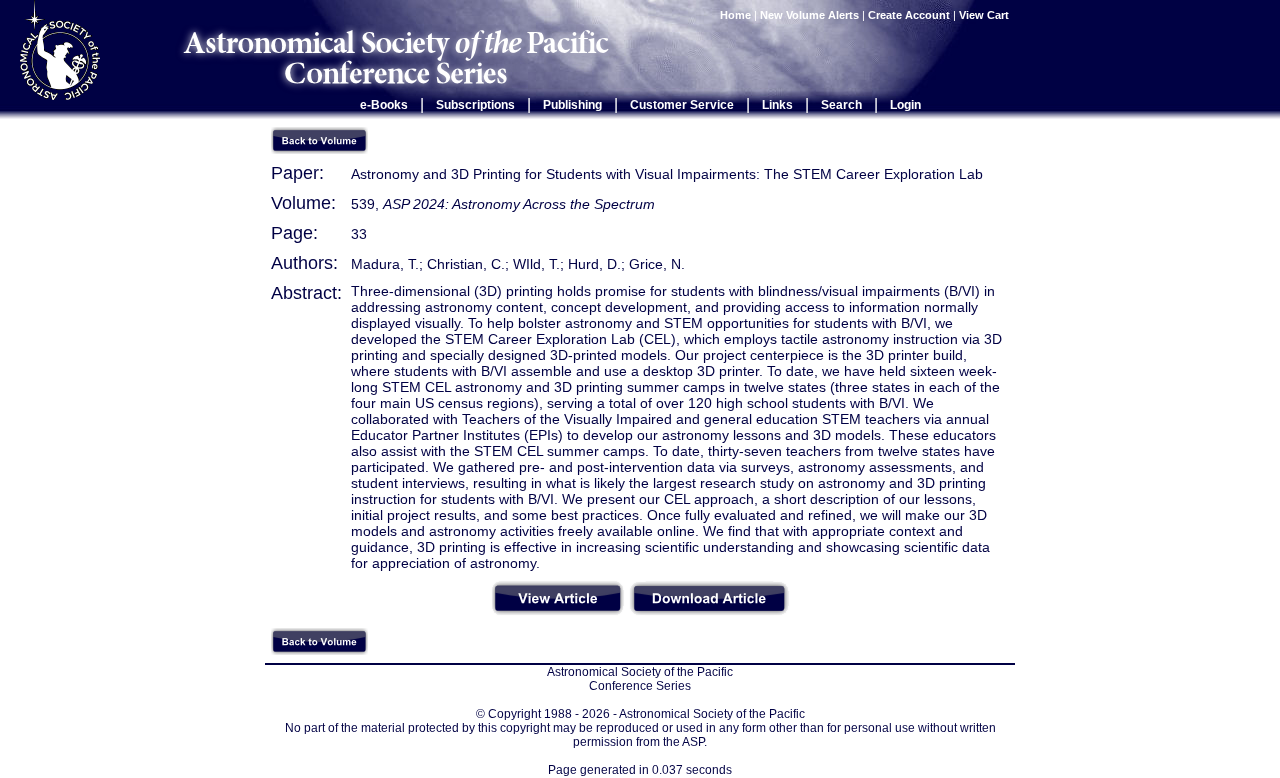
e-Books (384, 105)
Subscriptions (475, 105)
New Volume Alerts (809, 15)
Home (735, 15)
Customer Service (682, 105)
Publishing (572, 105)
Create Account (909, 15)
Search (841, 105)
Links (777, 105)
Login (905, 105)
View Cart (985, 15)
